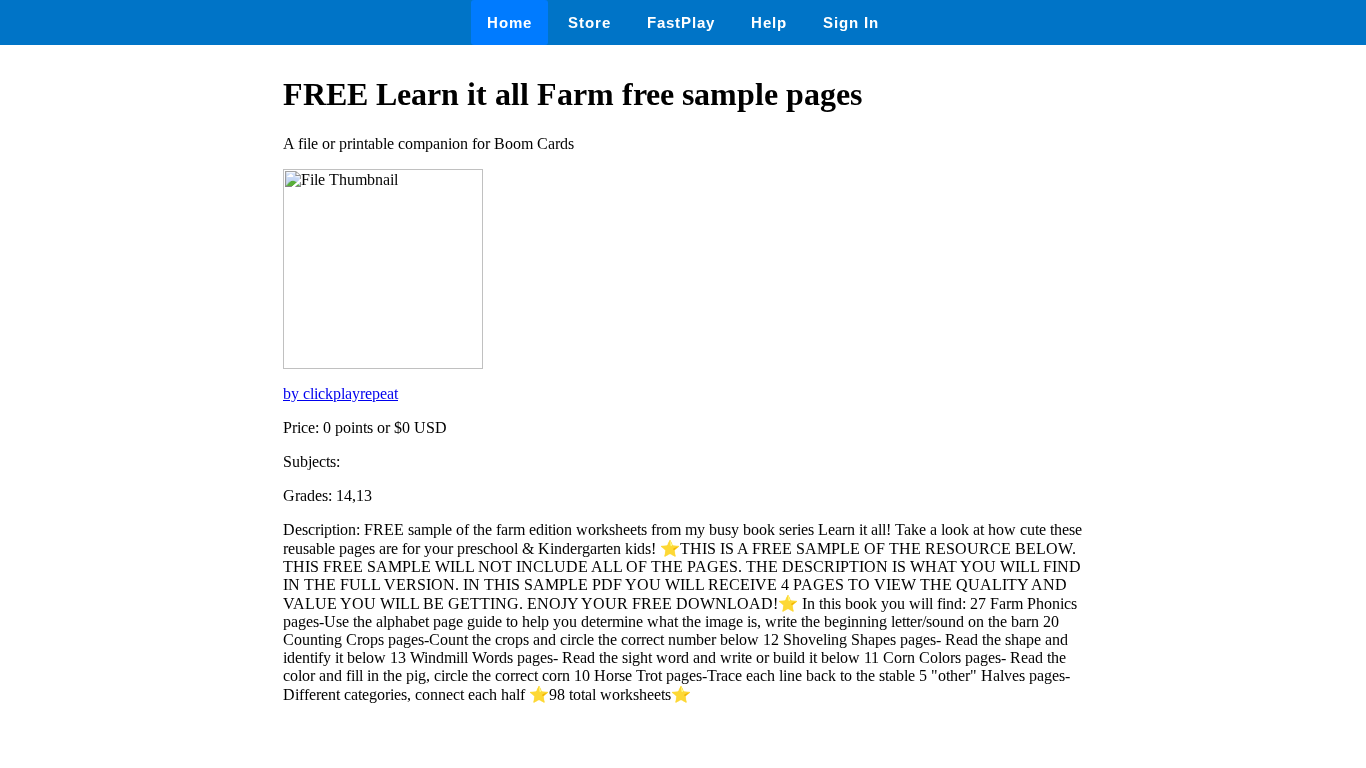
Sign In (851, 22)
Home (509, 22)
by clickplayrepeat (340, 393)
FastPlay (681, 22)
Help (769, 22)
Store (589, 22)
